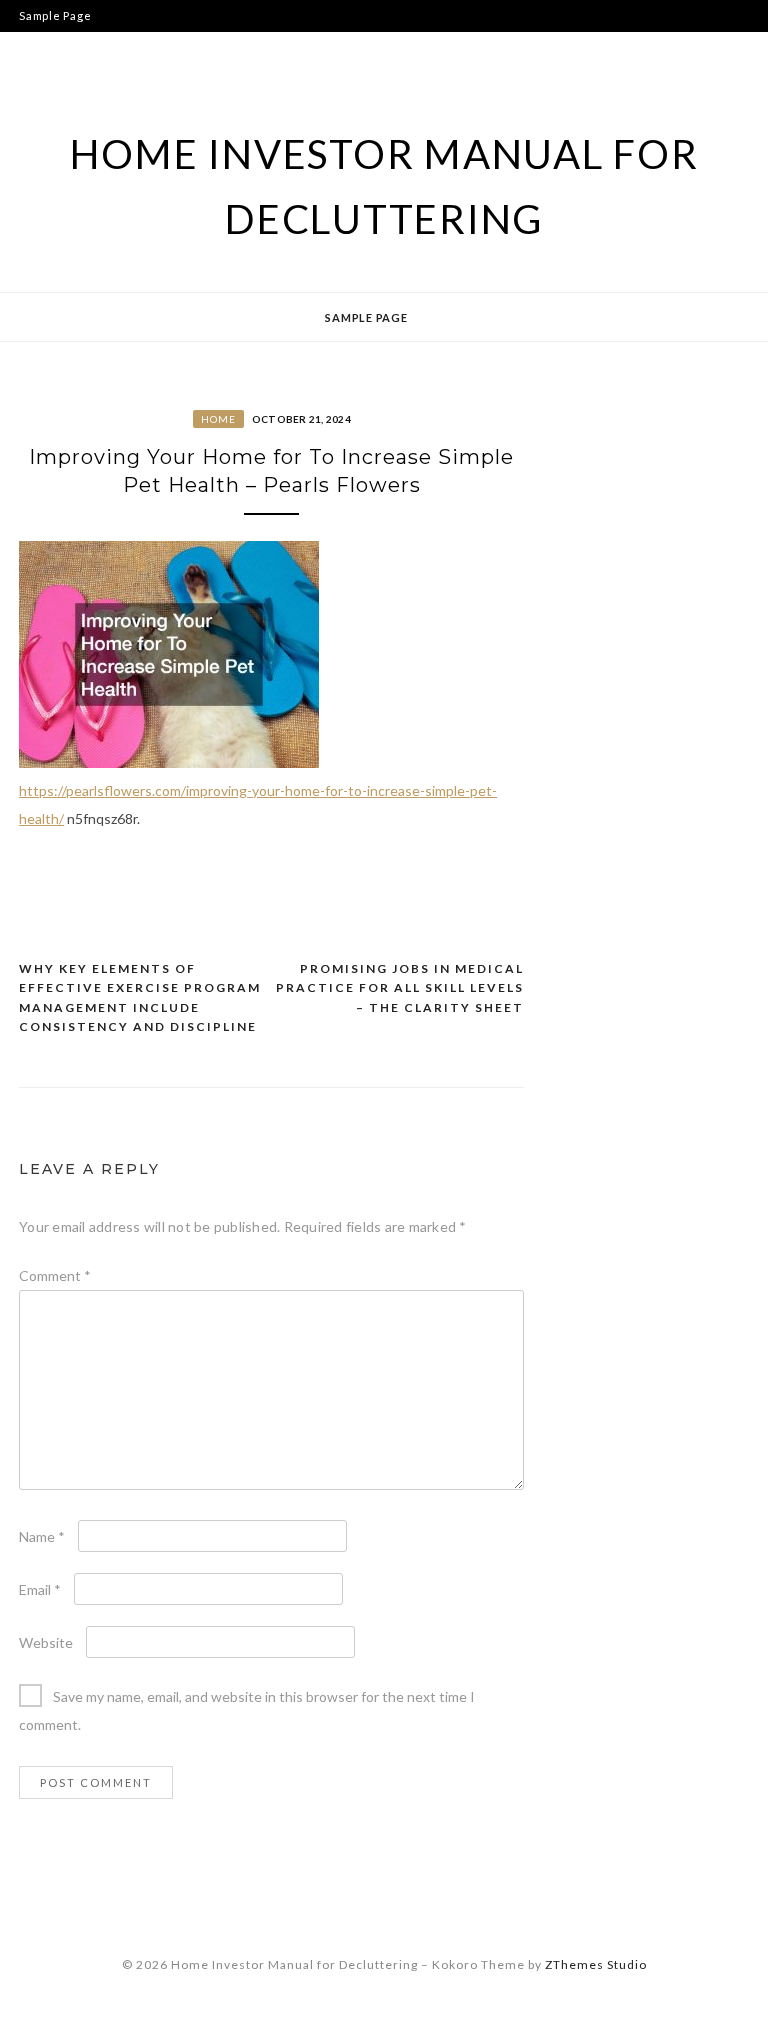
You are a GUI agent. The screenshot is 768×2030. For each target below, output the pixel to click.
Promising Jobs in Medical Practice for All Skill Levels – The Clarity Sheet (400, 988)
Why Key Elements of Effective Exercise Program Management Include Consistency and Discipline (140, 998)
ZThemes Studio (596, 1964)
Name (42, 1536)
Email (40, 1589)
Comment (55, 1275)
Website (46, 1642)
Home (218, 419)
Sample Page (55, 15)
